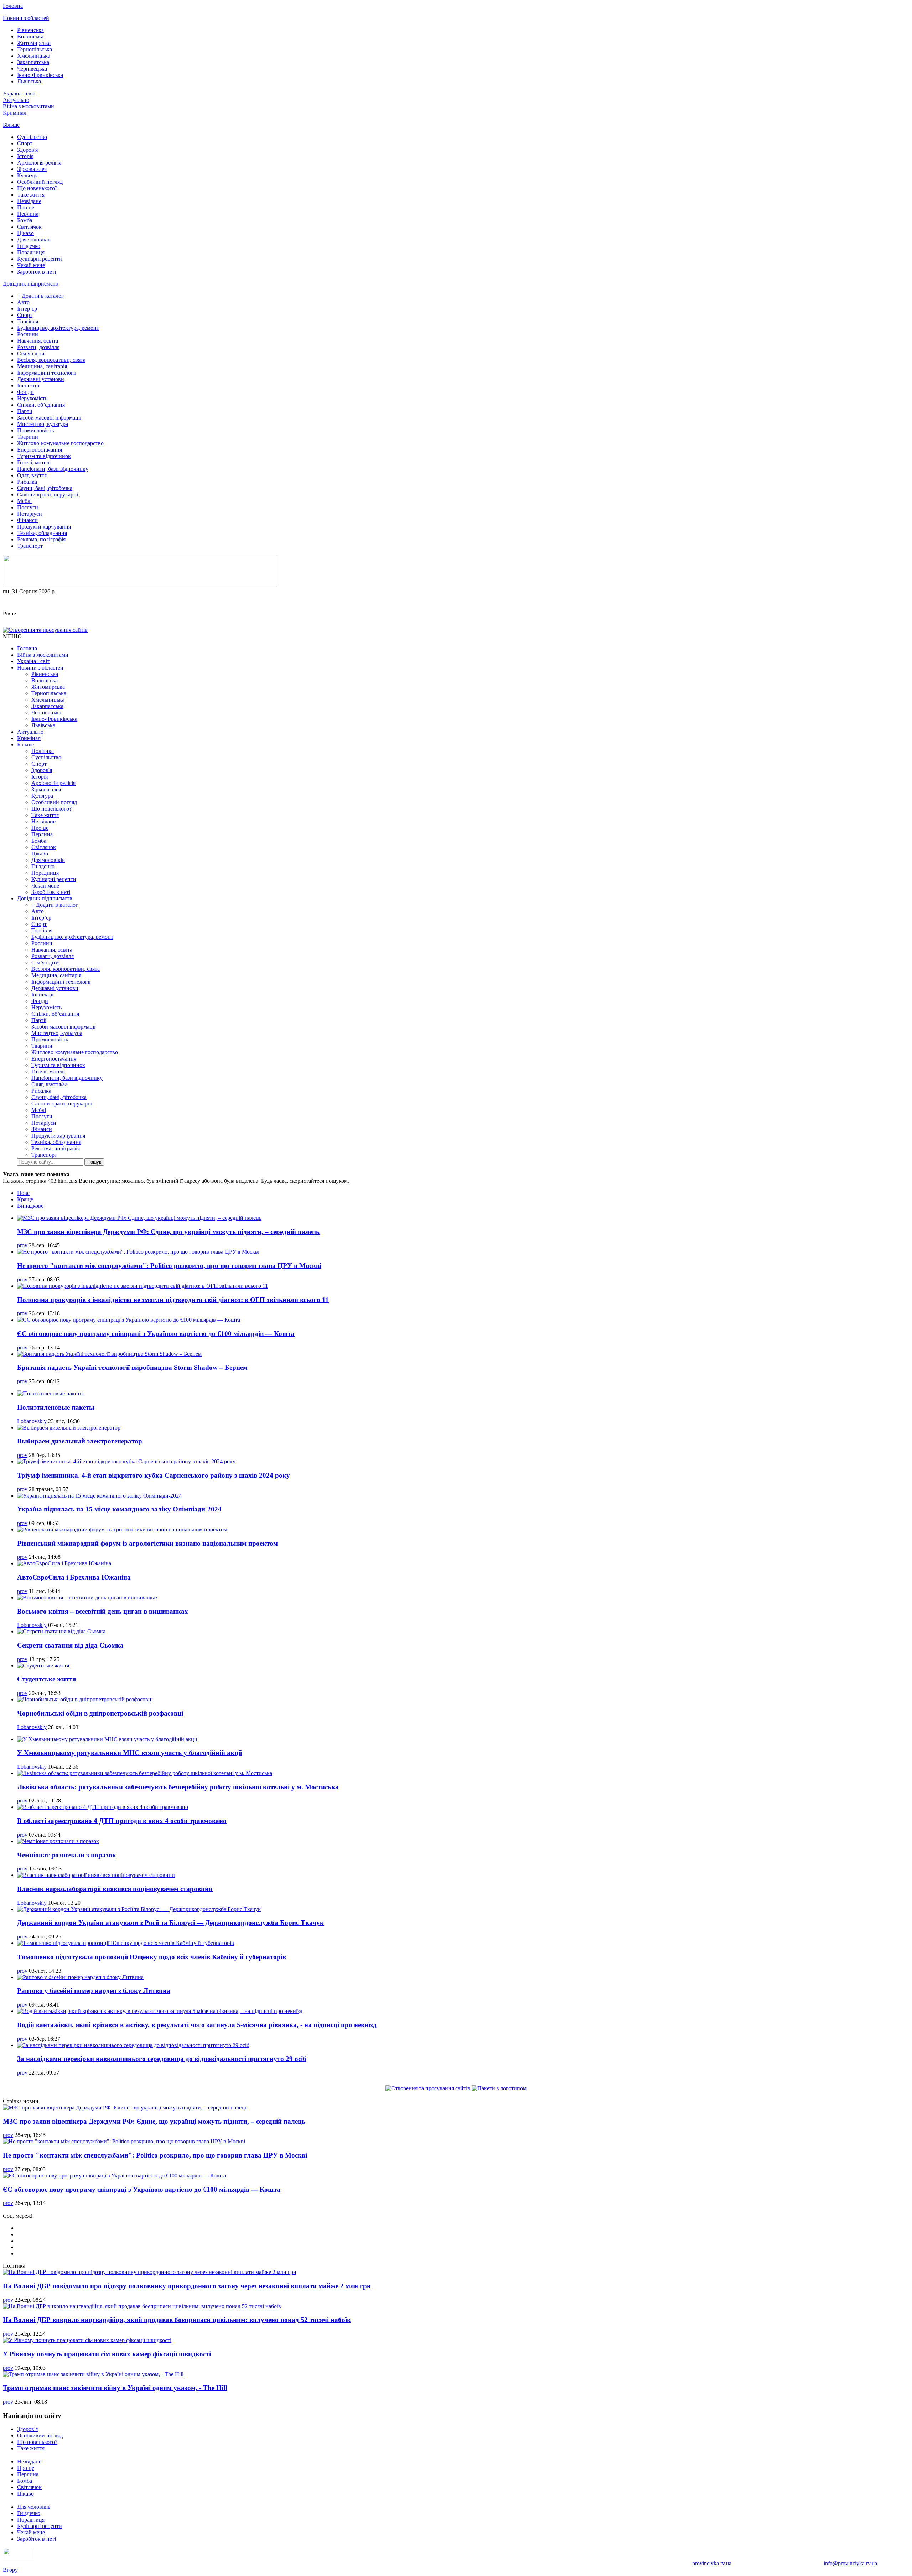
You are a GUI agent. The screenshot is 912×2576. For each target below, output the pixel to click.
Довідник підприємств (30, 284)
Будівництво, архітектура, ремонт (58, 328)
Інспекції (28, 386)
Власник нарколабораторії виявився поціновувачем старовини (115, 1889)
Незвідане (29, 201)
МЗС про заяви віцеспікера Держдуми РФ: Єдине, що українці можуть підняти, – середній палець (168, 1232)
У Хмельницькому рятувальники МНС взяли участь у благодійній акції (129, 1753)
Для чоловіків (34, 240)
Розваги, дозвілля (38, 347)
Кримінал (15, 113)
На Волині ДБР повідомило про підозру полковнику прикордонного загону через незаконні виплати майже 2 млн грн (187, 2286)
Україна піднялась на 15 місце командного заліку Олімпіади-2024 (119, 1509)
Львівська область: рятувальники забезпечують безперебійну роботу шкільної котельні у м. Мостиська (178, 1787)
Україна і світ (19, 93)
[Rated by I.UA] (19, 2557)
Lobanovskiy (32, 1421)
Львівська (29, 81)
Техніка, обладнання (42, 533)
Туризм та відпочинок (44, 456)
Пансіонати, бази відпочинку (53, 469)
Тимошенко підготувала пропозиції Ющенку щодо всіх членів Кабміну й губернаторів (152, 1957)
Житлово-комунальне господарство (60, 443)
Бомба (25, 220)
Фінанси (27, 520)
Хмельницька (34, 56)
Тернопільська (35, 49)
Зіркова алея (32, 169)
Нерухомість (32, 398)
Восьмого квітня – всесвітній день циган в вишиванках (103, 1611)
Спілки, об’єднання (41, 405)
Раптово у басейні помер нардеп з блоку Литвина (94, 1991)
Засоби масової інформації (49, 418)
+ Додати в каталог (40, 296)
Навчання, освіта (38, 341)
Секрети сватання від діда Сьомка (70, 1645)
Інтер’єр (27, 309)
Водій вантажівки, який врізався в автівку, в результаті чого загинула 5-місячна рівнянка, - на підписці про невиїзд (197, 2025)
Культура (28, 175)
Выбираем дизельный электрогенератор (80, 1441)
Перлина (28, 214)
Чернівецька (32, 69)
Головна (13, 6)
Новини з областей (26, 18)
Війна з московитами (28, 106)
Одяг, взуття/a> (50, 1084)
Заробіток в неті (37, 272)
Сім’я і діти (31, 353)
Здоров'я (27, 150)
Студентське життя (46, 1679)
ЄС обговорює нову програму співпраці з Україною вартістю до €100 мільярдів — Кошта (156, 1334)
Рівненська (30, 30)
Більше (11, 125)
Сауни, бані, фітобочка (45, 488)
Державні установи (41, 379)
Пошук (94, 1162)
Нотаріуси (30, 514)
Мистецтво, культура (43, 424)
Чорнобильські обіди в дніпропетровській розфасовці (100, 1713)
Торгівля (28, 321)
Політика (43, 751)
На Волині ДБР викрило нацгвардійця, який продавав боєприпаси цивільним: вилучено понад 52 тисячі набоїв (177, 2320)
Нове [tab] (23, 1193)
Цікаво (25, 233)
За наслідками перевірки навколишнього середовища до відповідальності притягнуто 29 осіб (162, 2059)
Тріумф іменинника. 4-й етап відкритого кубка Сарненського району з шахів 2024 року (154, 1475)
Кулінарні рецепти (40, 259)
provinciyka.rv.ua (712, 2563)
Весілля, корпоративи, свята (51, 360)
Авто (23, 302)
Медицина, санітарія (42, 366)
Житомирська (34, 43)
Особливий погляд (40, 182)
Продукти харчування (44, 527)
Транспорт (30, 546)
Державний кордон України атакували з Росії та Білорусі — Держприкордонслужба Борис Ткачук (170, 1923)
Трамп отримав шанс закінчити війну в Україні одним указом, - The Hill (115, 2388)
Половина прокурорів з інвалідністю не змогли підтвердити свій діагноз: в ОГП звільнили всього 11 (173, 1300)
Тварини (28, 437)
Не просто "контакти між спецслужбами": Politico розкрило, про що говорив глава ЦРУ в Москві (169, 1266)
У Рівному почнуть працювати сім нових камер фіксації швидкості (107, 2354)
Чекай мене (31, 265)
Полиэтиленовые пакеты (56, 1407)
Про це (26, 207)
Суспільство (32, 137)
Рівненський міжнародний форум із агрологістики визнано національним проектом (147, 1543)
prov (22, 1245)
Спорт (25, 143)
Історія (25, 156)
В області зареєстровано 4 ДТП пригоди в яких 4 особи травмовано (122, 1821)
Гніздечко (29, 246)
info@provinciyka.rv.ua (850, 2563)
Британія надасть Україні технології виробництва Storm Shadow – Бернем (132, 1367)
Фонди (25, 392)
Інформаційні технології (47, 373)
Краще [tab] (25, 1199)
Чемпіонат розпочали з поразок (67, 1855)
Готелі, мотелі (34, 462)
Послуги (28, 507)
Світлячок (29, 227)
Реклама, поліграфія (41, 539)
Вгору (10, 2570)
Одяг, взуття (32, 475)
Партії (25, 411)
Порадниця (31, 252)
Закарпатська (33, 62)
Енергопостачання (40, 450)
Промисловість (35, 430)
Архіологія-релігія (39, 163)
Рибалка (27, 482)
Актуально (16, 100)
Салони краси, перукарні (48, 495)
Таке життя (31, 195)
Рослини (28, 334)
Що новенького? (37, 188)
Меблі (24, 501)
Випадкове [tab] (30, 1206)
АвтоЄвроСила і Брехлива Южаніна (74, 1577)
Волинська (30, 37)
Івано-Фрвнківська (40, 75)
